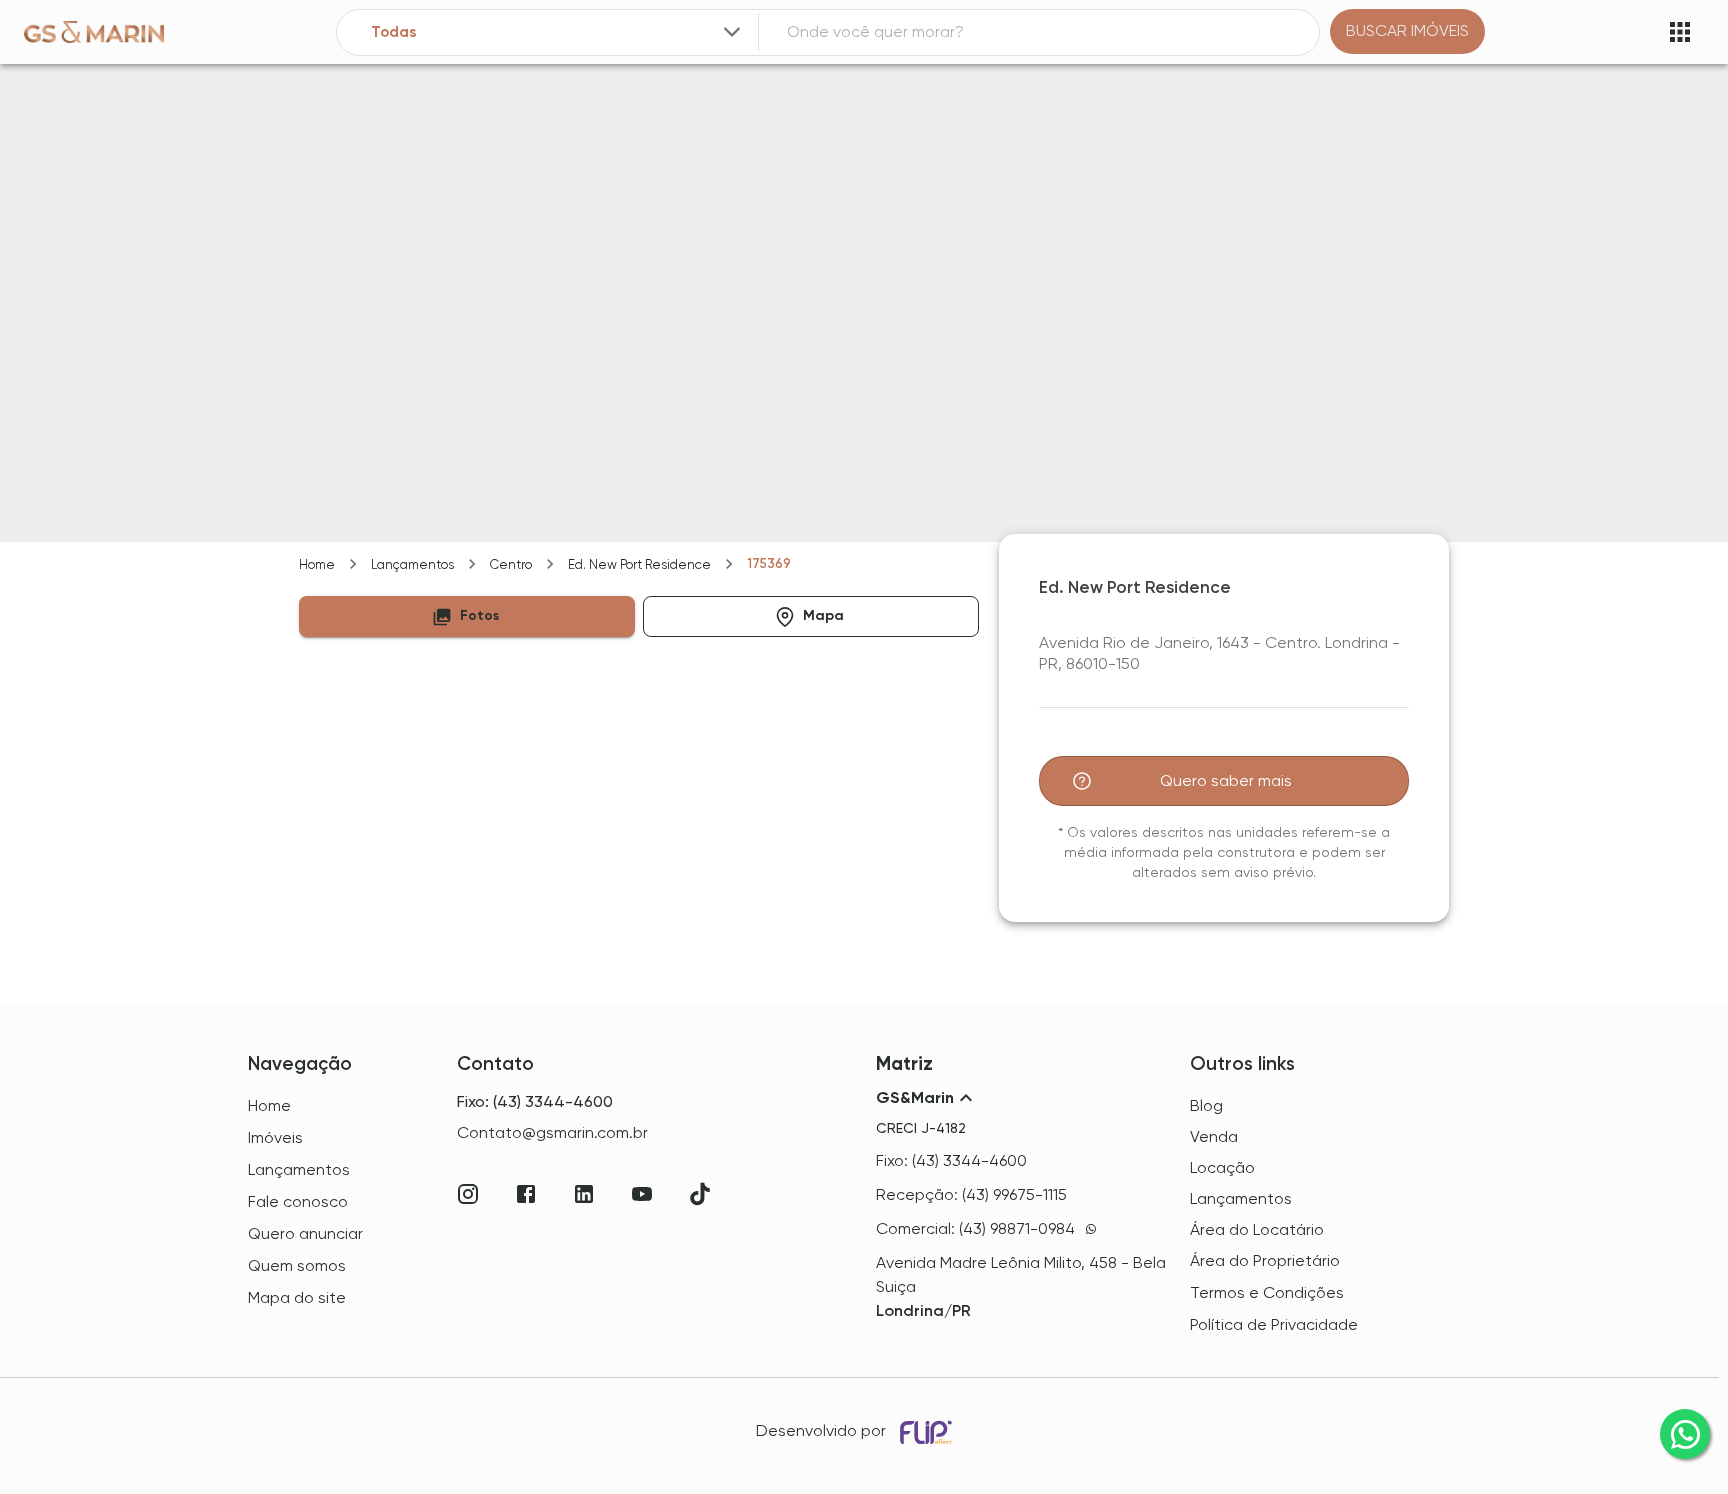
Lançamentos (412, 564)
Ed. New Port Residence (639, 564)
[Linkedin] (584, 1194)
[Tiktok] (700, 1194)
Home (317, 564)
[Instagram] (468, 1194)
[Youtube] (642, 1194)
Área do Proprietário (1265, 1260)
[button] (467, 616)
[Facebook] (526, 1194)
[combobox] (558, 32)
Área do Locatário (1257, 1229)
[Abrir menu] (1680, 32)
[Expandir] (732, 32)
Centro (511, 564)
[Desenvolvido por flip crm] (929, 1432)
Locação (1222, 1167)
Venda (1214, 1136)
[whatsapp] (1685, 1434)
